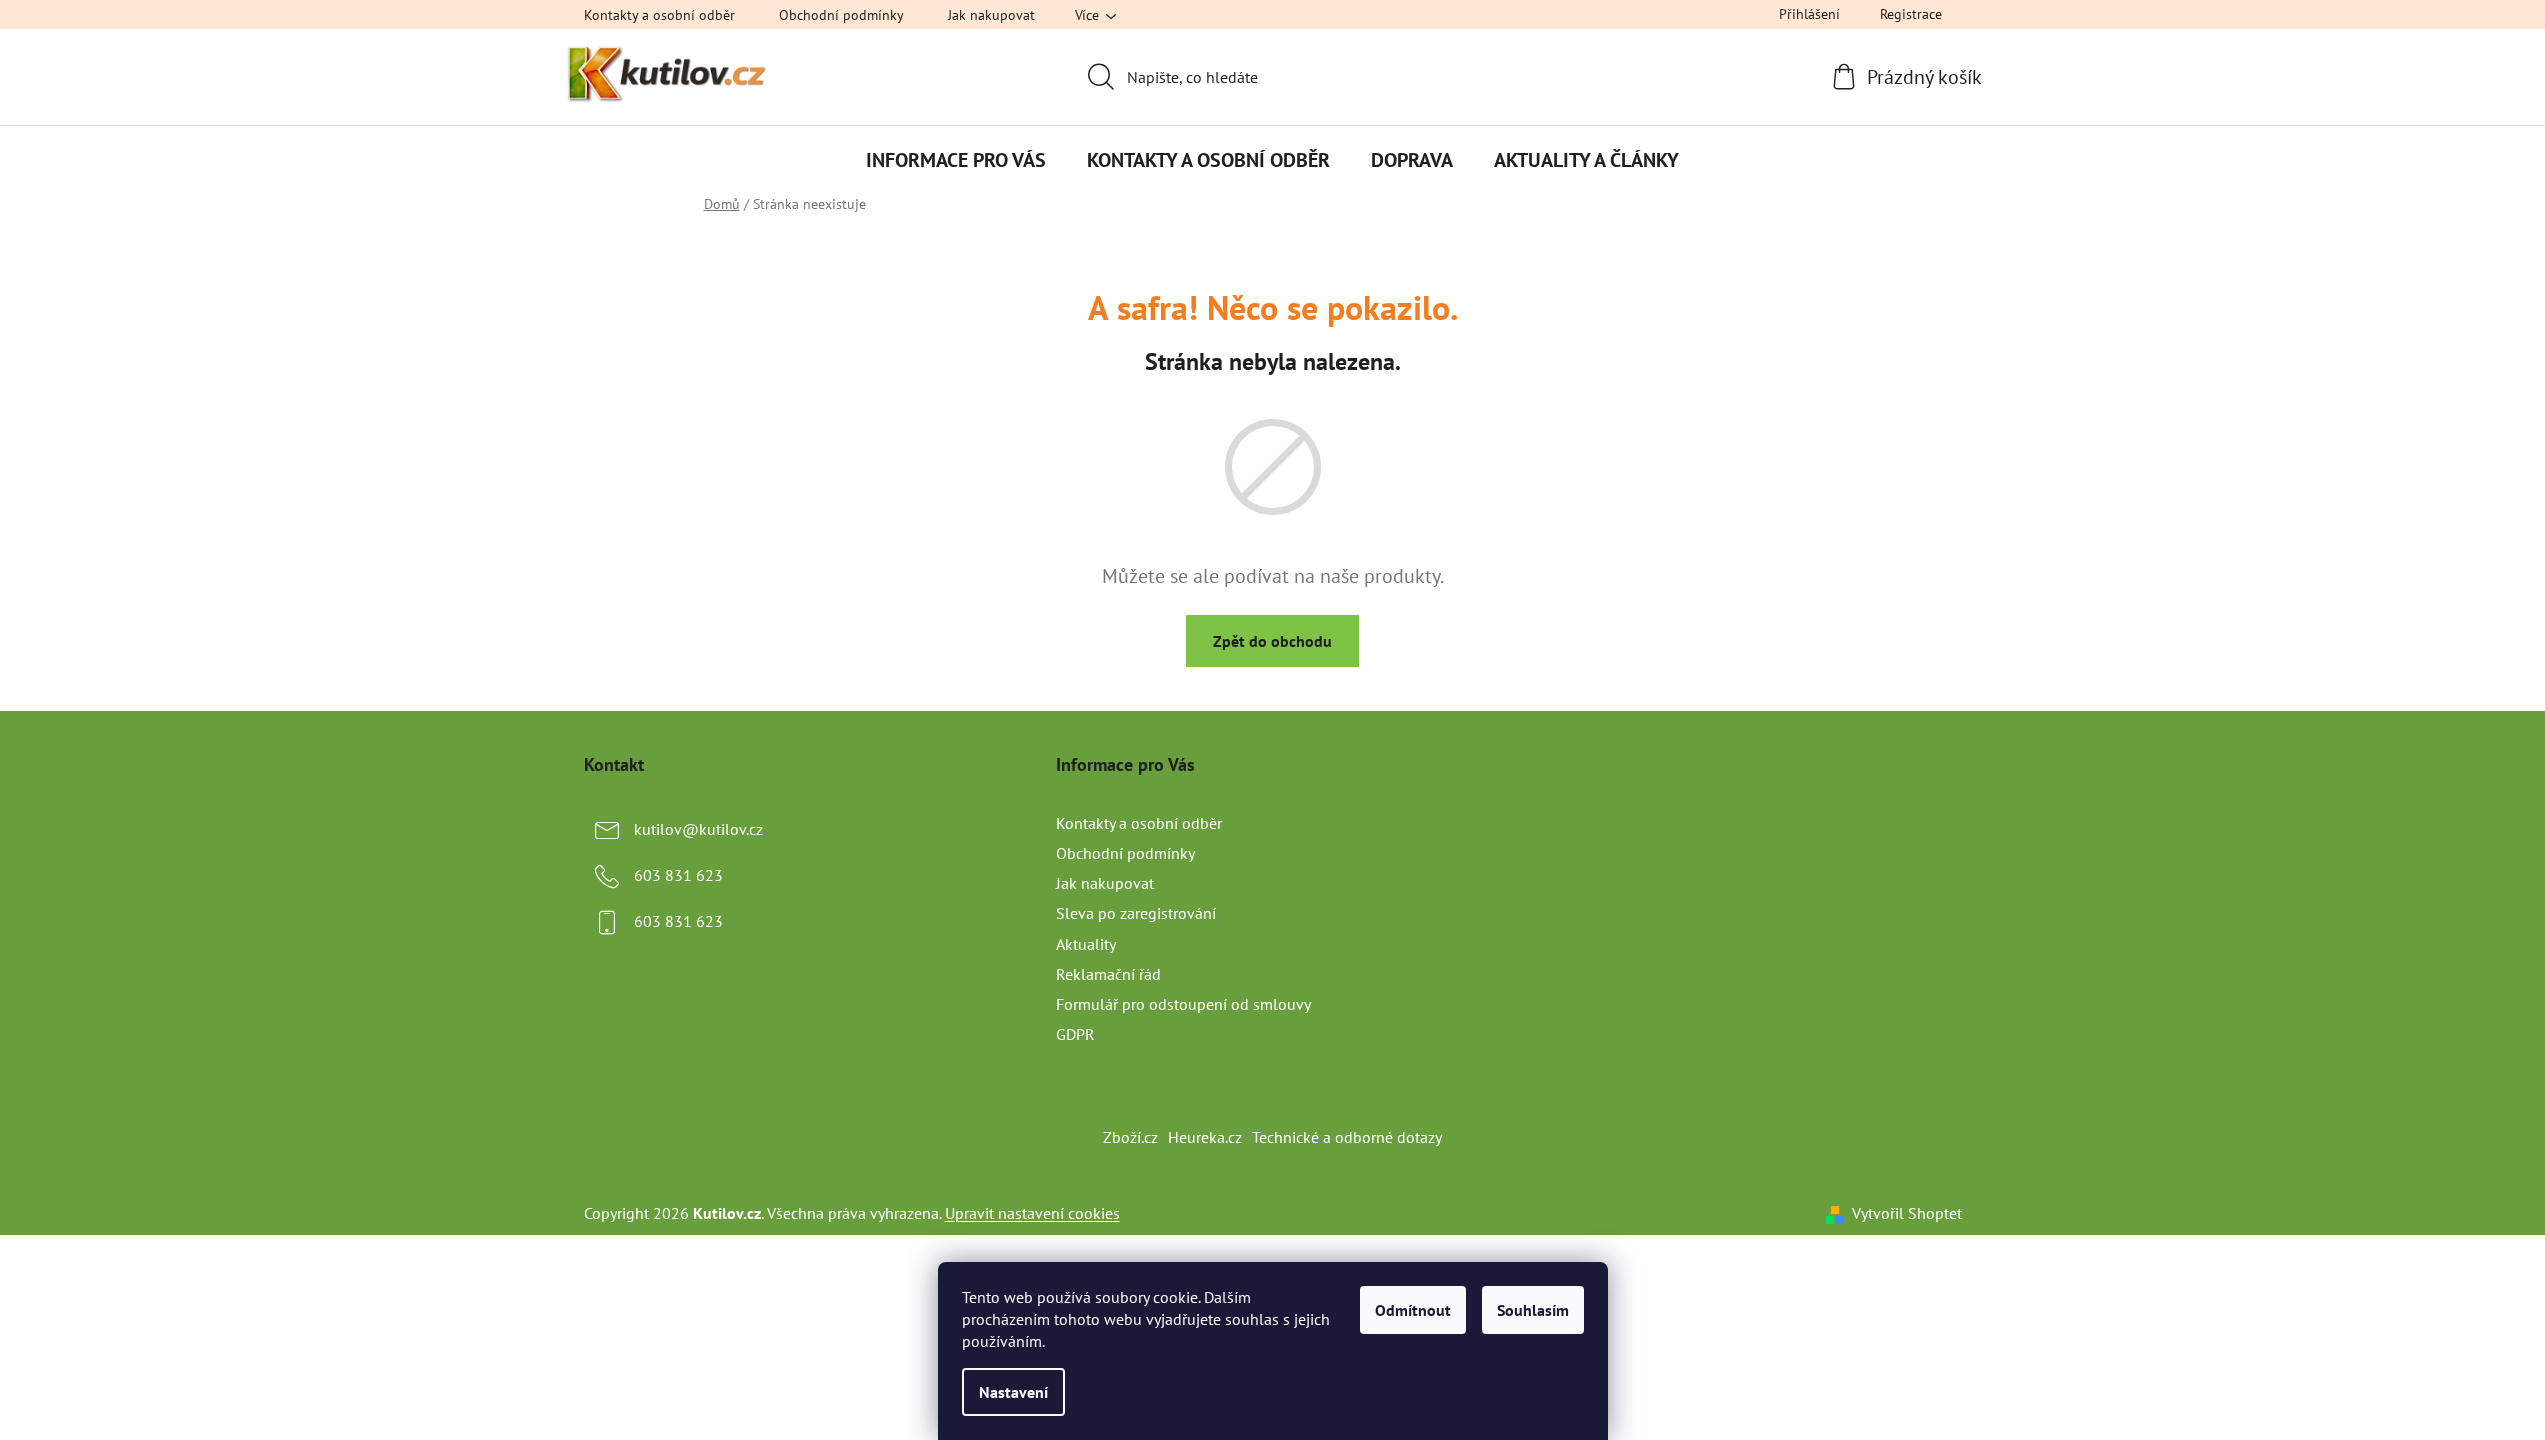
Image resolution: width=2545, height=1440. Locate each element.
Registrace (1911, 14)
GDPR (1075, 1034)
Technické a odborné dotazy (1347, 1137)
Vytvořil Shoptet (1907, 1213)
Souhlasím (1533, 1310)
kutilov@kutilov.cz (698, 829)
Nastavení (1013, 1392)
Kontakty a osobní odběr (659, 15)
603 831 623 (678, 875)
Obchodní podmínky (841, 15)
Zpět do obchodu (1272, 641)
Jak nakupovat (991, 15)
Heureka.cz (1205, 1137)
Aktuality (1086, 944)
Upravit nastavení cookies (1032, 1213)
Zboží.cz (1130, 1137)
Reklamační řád (1108, 974)
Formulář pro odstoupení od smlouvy (1183, 1004)
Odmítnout (1413, 1310)
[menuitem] (956, 160)
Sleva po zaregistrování (1136, 913)
